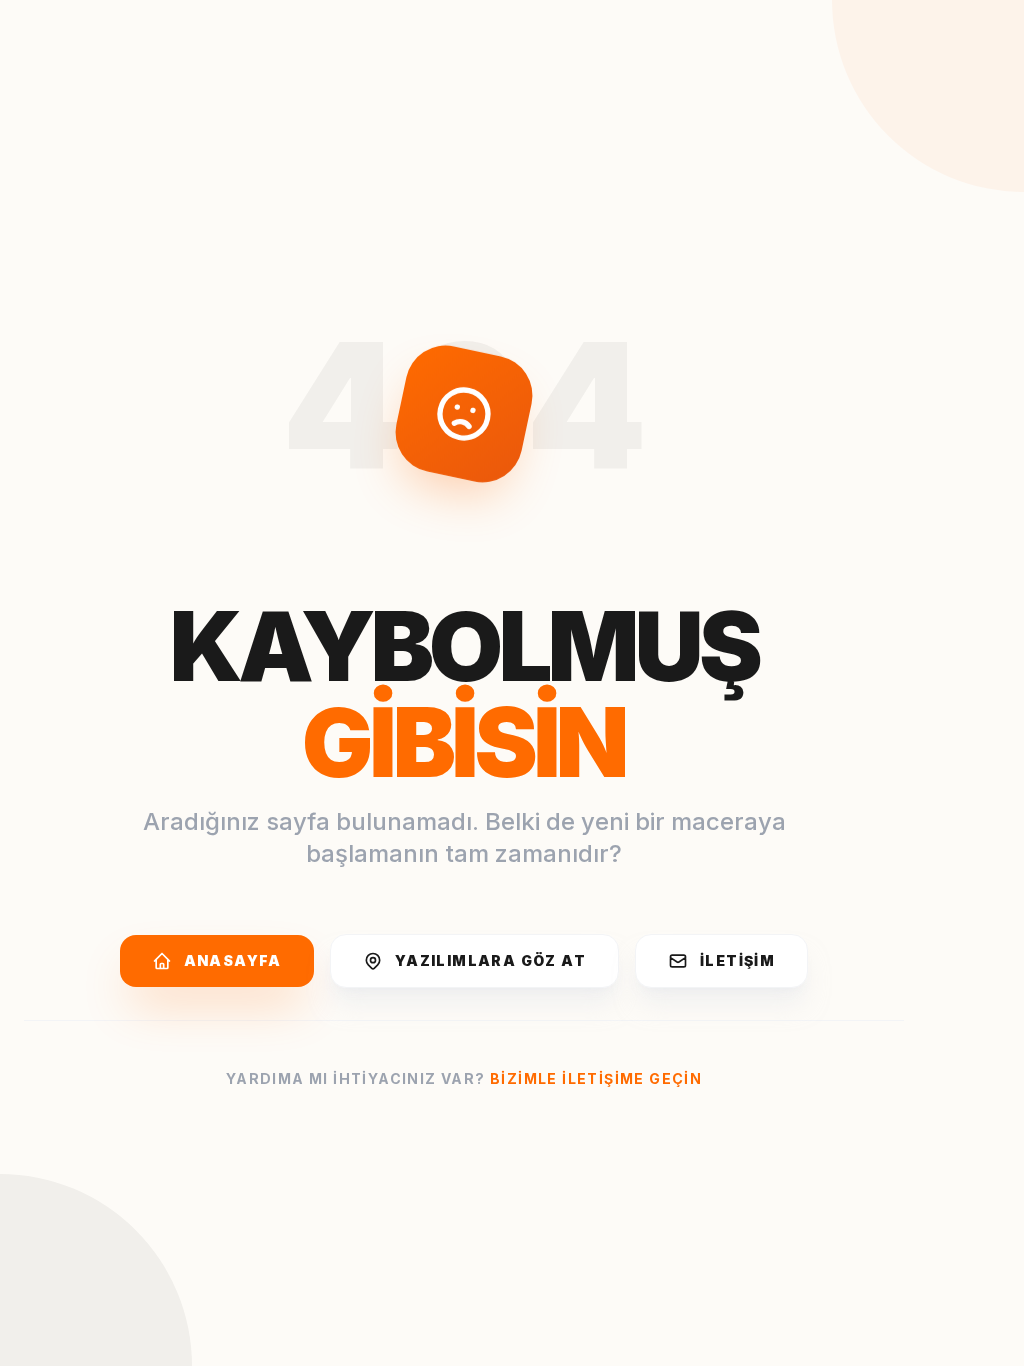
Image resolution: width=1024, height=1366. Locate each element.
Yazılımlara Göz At (490, 960)
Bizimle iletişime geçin (596, 1078)
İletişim (737, 960)
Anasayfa (233, 960)
